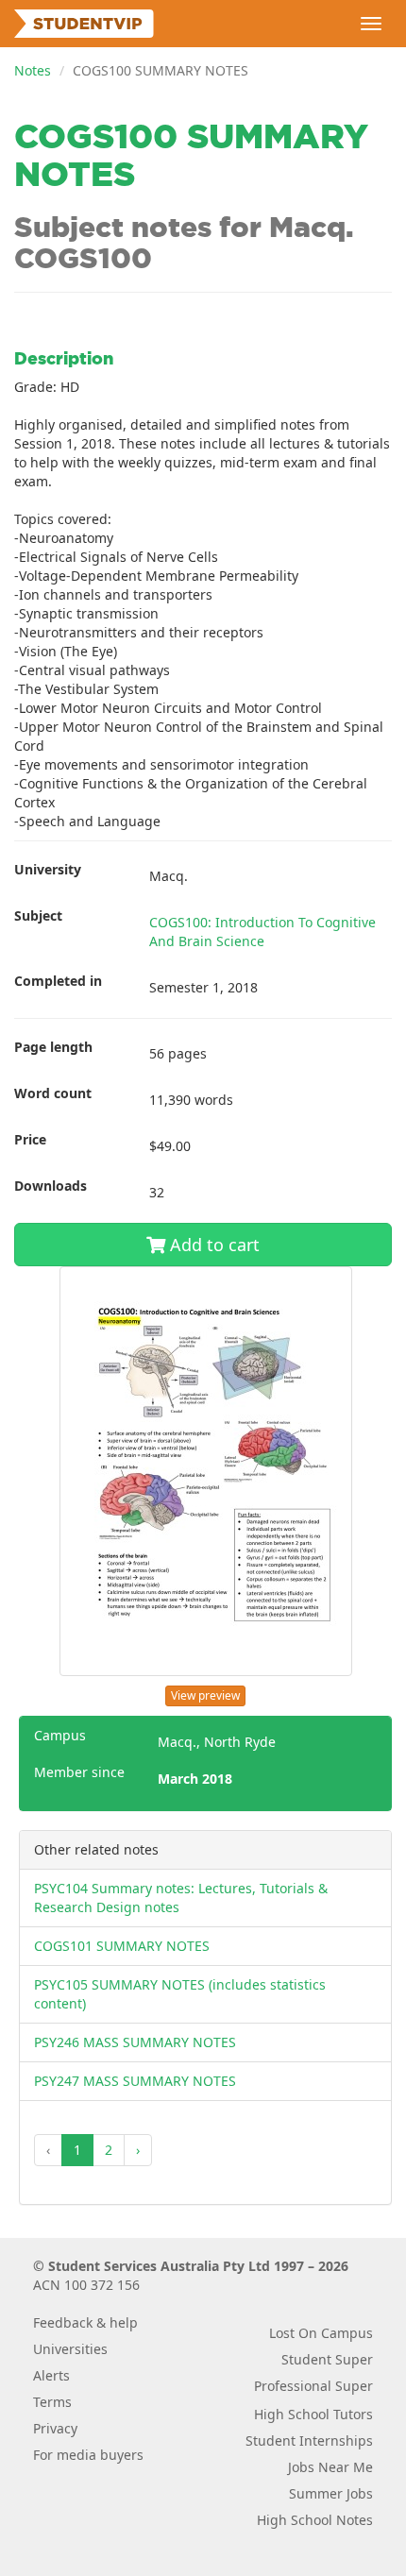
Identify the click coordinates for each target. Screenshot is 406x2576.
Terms (52, 2402)
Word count (53, 1093)
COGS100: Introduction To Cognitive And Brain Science (262, 932)
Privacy (55, 2428)
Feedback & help (85, 2322)
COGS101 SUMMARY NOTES (122, 1946)
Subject (38, 915)
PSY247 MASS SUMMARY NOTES (135, 2081)
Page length (53, 1047)
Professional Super (313, 2386)
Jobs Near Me (330, 2467)
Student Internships (309, 2440)
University (48, 869)
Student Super (327, 2359)
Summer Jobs (331, 2493)
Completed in (58, 981)
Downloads (51, 1186)
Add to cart (212, 1245)
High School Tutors (313, 2414)
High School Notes (315, 2520)
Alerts (51, 2375)
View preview (205, 1695)
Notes (33, 70)
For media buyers (88, 2455)
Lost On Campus (321, 2333)
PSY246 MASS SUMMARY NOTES (135, 2042)
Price (30, 1139)
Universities (70, 2349)
